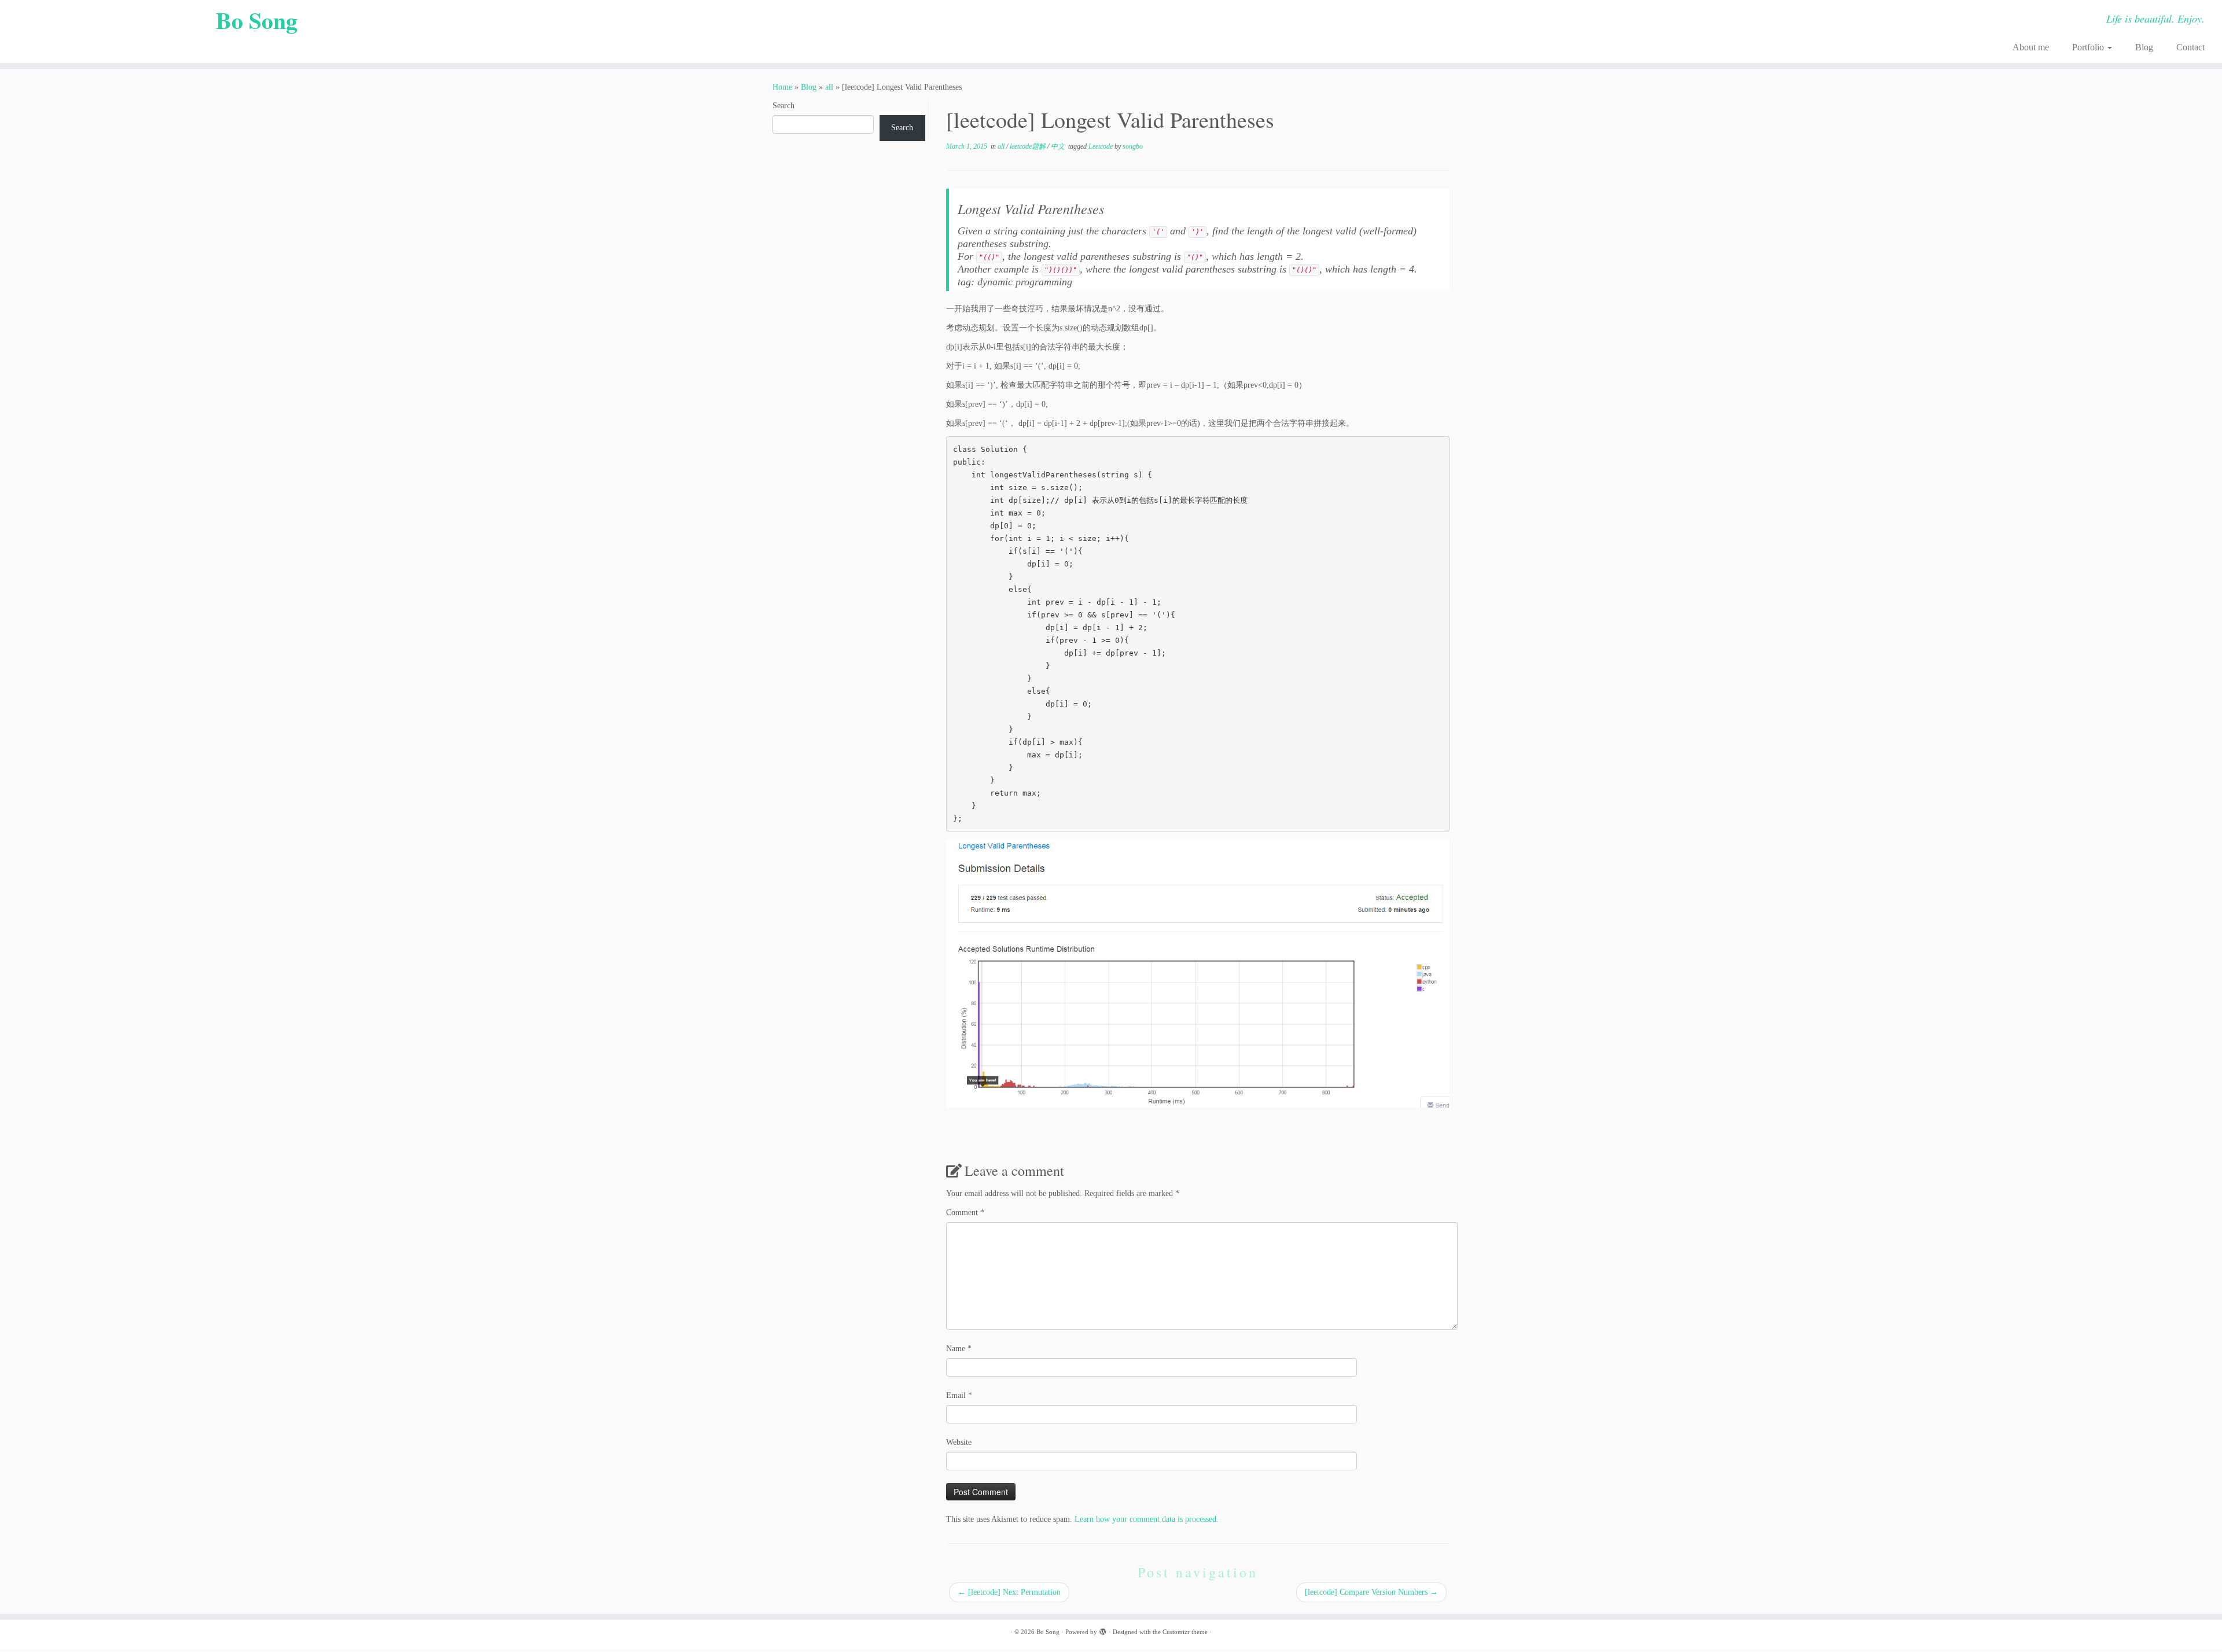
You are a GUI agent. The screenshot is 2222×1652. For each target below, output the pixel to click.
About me (2031, 47)
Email (959, 1395)
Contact (2190, 47)
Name (959, 1349)
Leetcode (1101, 146)
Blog (2144, 47)
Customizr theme (1185, 1632)
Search (783, 106)
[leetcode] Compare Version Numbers (1371, 1592)
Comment (965, 1213)
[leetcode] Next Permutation (1009, 1592)
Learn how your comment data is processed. (1147, 1519)
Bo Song (257, 20)
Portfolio (2089, 47)
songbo (1133, 146)
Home (782, 87)
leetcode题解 (1029, 146)
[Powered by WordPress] (1103, 1630)
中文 (1059, 146)
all (829, 87)
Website (959, 1442)
